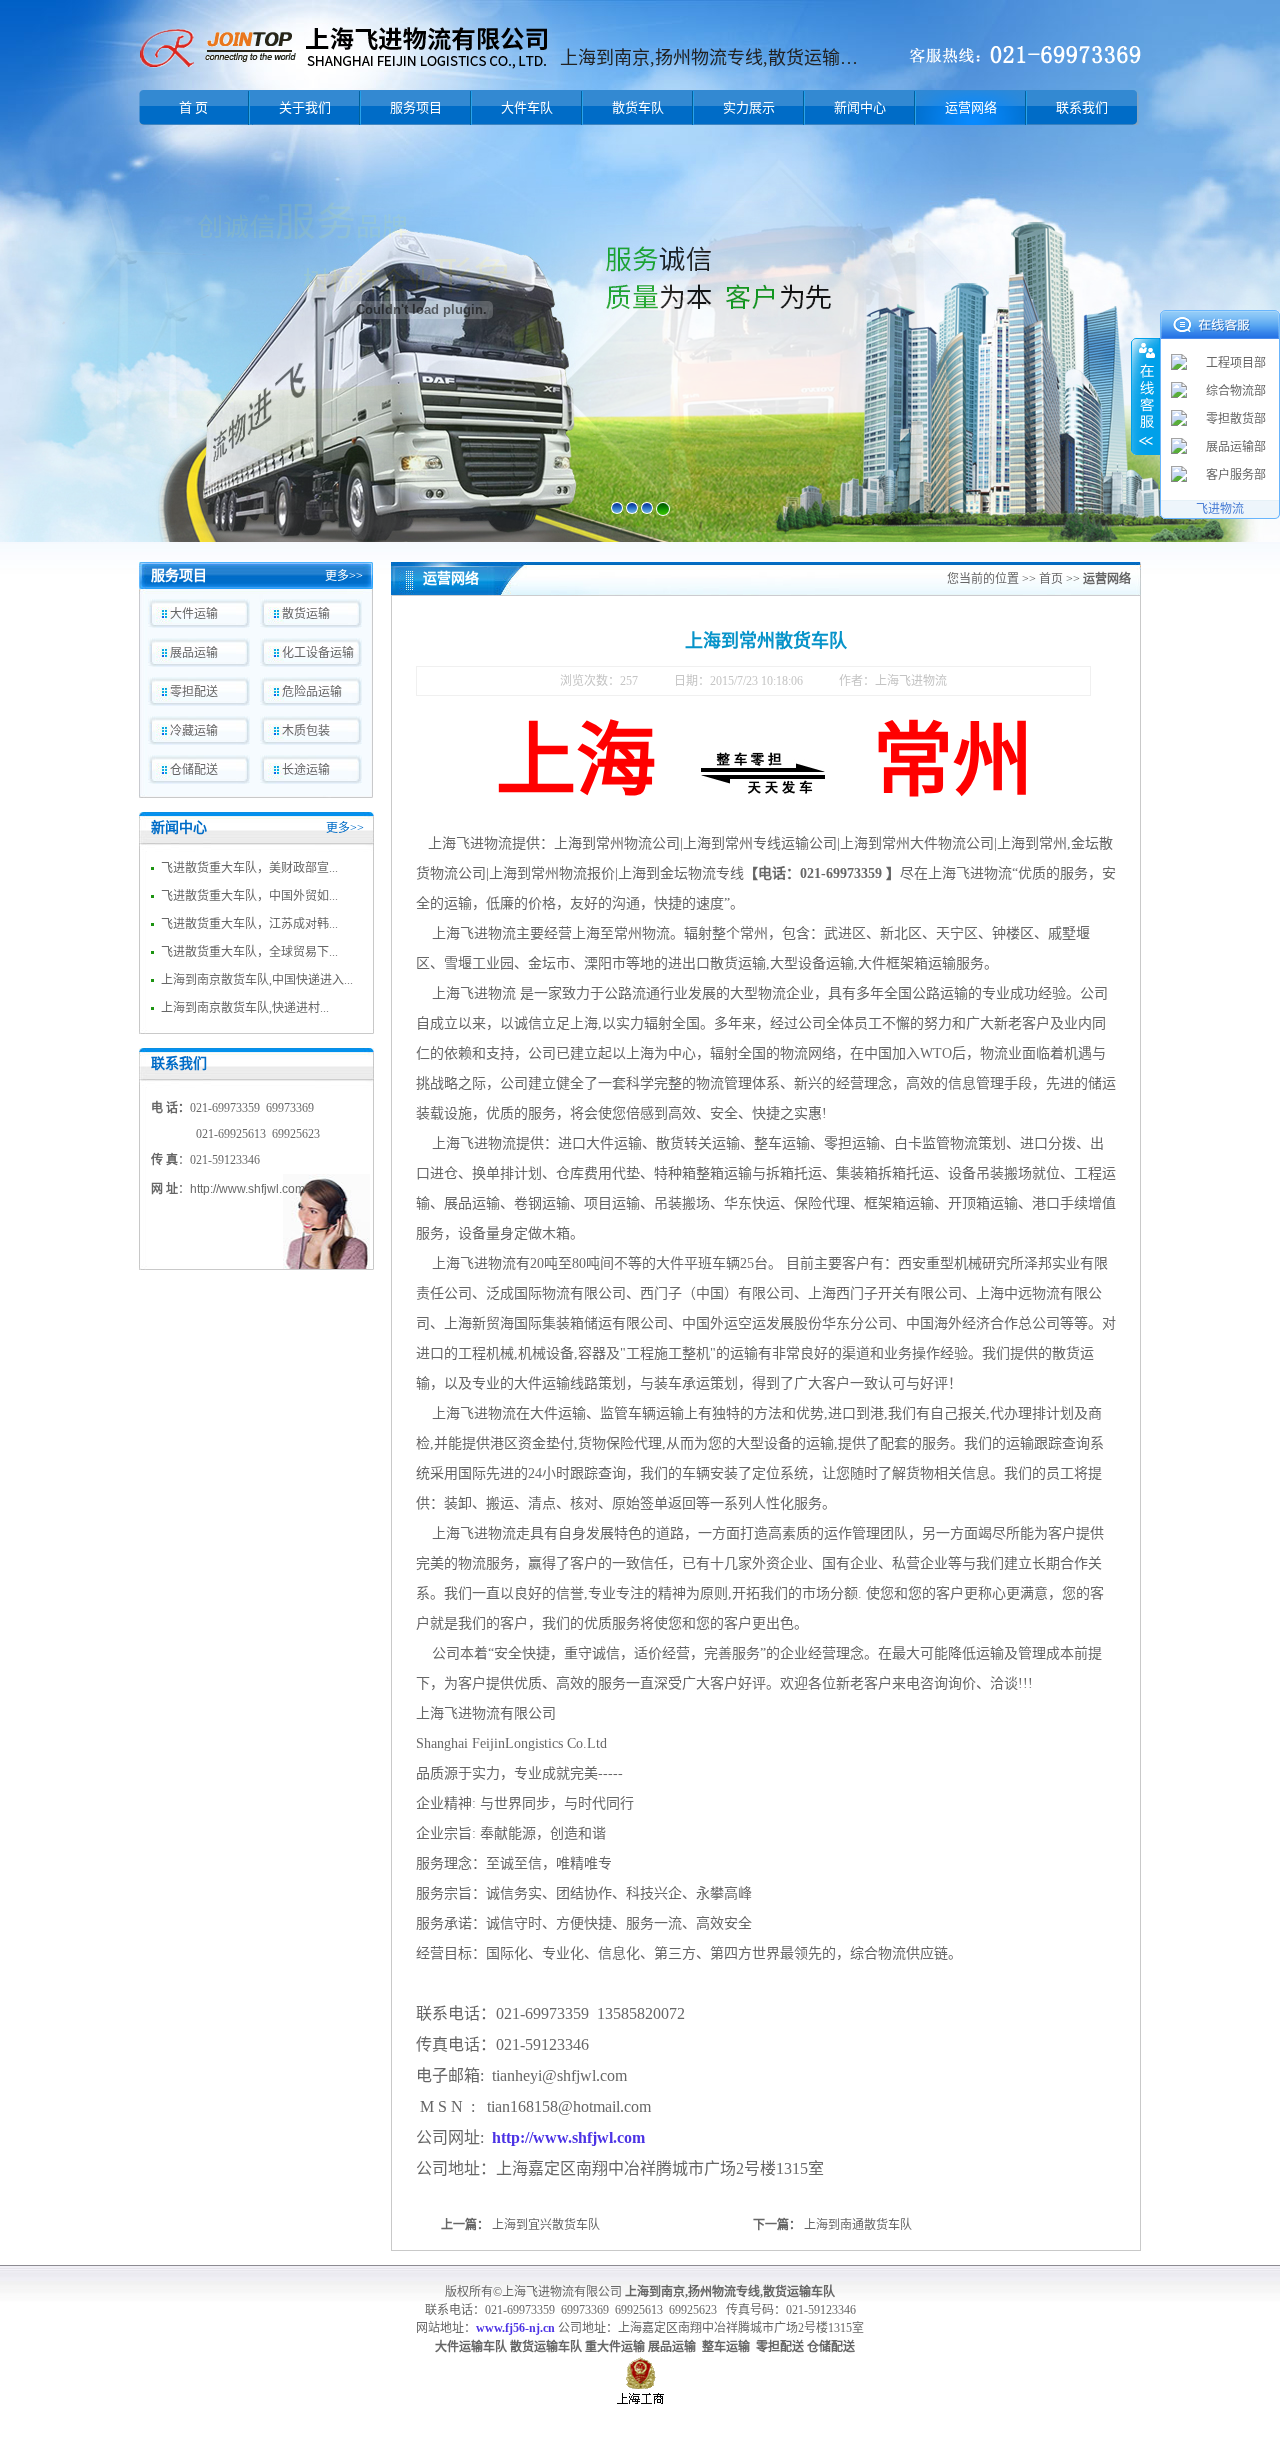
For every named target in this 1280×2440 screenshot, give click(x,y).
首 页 (193, 107)
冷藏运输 (194, 731)
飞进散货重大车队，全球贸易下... (249, 952)
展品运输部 (1236, 447)
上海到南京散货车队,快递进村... (245, 1008)
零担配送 (194, 692)
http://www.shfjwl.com (247, 1189)
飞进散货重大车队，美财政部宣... (249, 868)
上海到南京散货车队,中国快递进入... (257, 980)
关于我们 (305, 107)
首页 (1051, 579)
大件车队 (527, 107)
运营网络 (971, 107)
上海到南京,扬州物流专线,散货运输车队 (730, 2292)
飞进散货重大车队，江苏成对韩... (249, 924)
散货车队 (638, 107)
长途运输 (306, 770)
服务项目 (416, 107)
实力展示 (749, 107)
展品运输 (194, 653)
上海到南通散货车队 (858, 2225)
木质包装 (306, 731)
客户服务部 (1236, 475)
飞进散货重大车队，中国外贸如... (249, 896)
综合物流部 (1236, 391)
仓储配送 (194, 770)
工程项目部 (1236, 363)
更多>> (344, 576)
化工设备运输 (318, 653)
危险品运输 (312, 692)
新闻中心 (860, 107)
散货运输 (306, 614)
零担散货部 (1236, 419)
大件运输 (194, 614)
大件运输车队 (471, 2347)
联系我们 (1082, 107)
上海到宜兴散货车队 (546, 2225)
